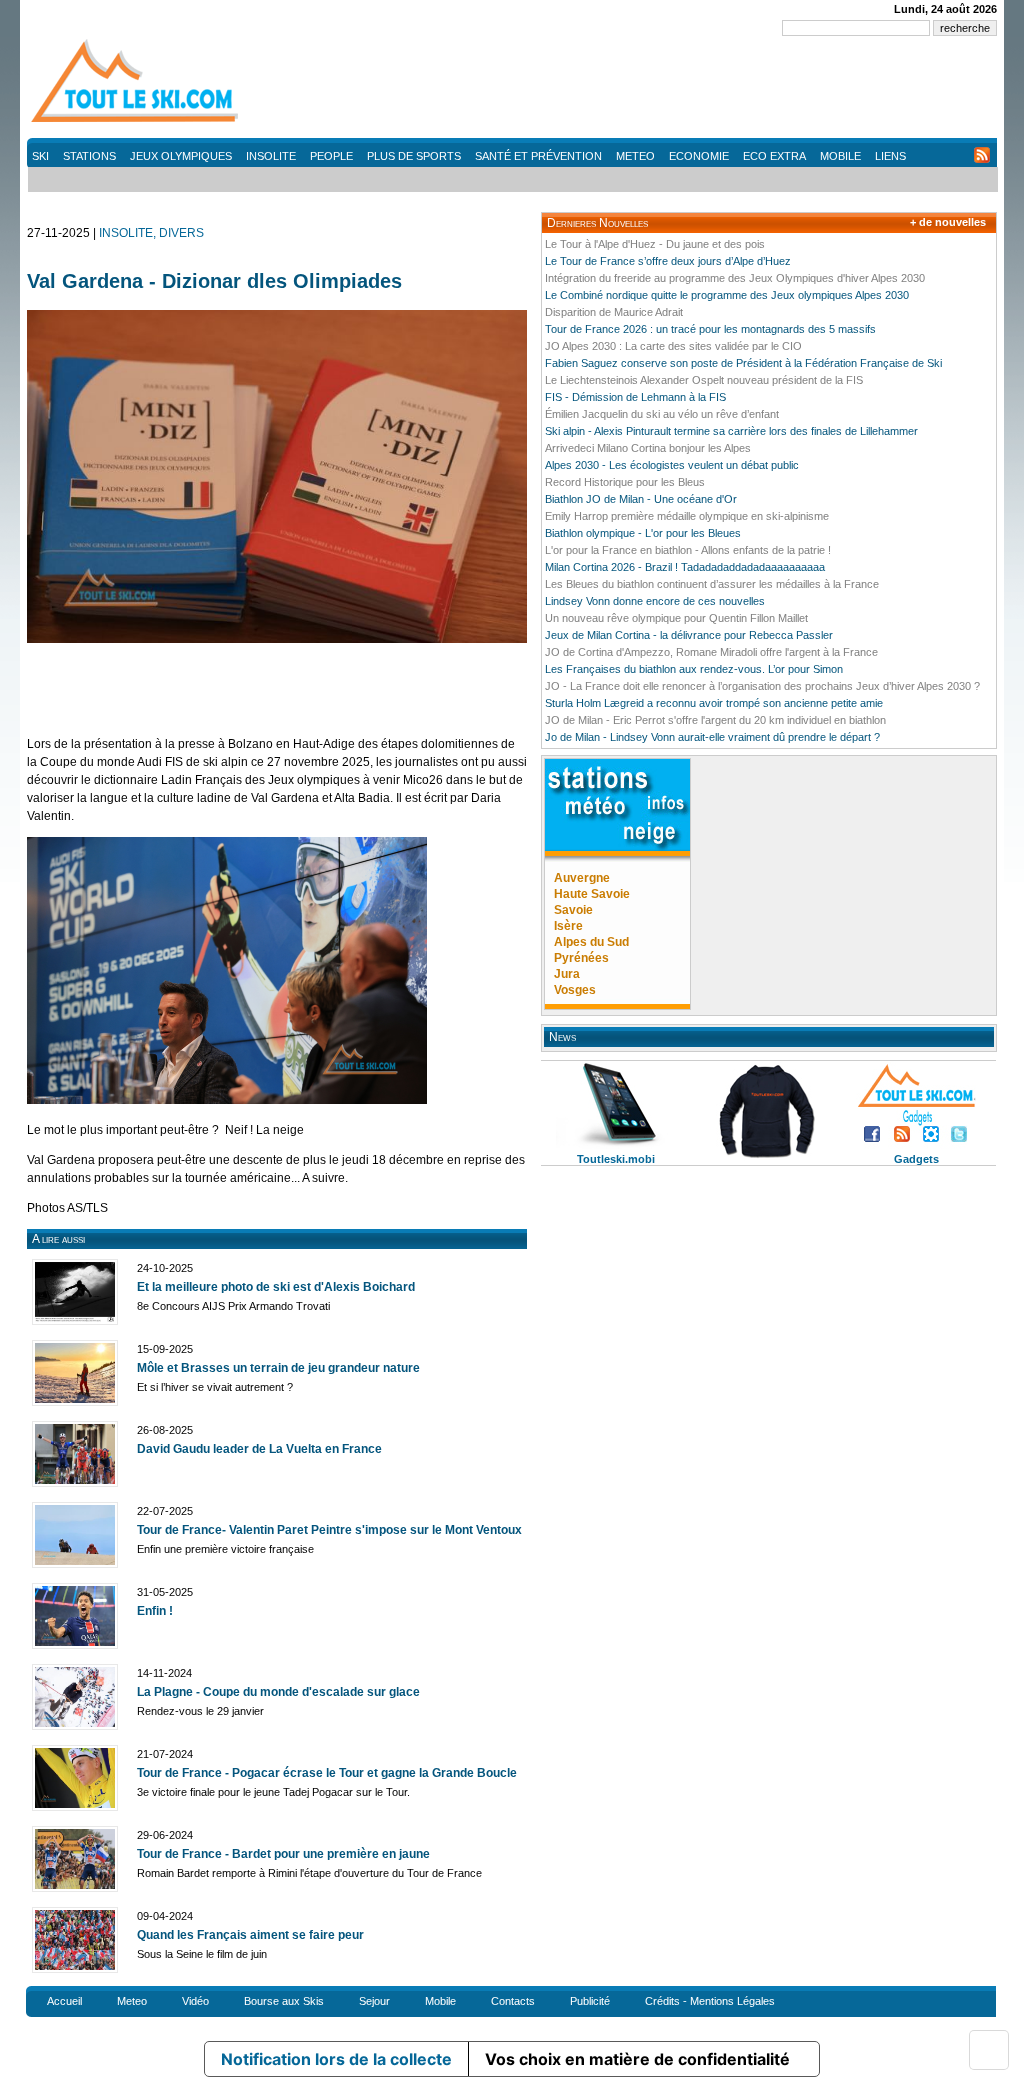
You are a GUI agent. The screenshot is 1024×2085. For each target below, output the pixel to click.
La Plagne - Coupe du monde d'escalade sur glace (278, 1692)
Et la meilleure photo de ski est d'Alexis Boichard (276, 1287)
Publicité (590, 2001)
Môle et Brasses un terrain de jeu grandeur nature (278, 1368)
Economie (699, 156)
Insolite (271, 156)
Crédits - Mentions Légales (710, 2001)
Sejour (374, 2001)
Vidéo (195, 2001)
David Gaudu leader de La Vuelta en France (259, 1449)
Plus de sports (414, 156)
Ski (40, 156)
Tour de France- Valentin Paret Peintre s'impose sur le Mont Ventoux (329, 1530)
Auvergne (582, 878)
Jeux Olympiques (181, 156)
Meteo (635, 156)
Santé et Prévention (538, 156)
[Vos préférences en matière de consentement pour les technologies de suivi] (989, 2050)
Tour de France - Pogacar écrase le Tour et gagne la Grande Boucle (327, 1773)
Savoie (573, 910)
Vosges (575, 990)
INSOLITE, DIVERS (151, 233)
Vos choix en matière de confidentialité (637, 2059)
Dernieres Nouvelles (597, 223)
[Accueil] (137, 121)
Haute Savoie (592, 894)
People (331, 156)
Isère (568, 926)
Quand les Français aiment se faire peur (250, 1935)
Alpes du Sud (591, 942)
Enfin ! (155, 1611)
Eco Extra (774, 156)
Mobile (840, 156)
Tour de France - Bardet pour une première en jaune (283, 1854)
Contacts (513, 2001)
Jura (567, 974)
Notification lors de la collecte (336, 2059)
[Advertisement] (633, 90)
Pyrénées (581, 958)
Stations (89, 156)
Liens (890, 156)
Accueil (64, 2001)
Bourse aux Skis (284, 2001)
